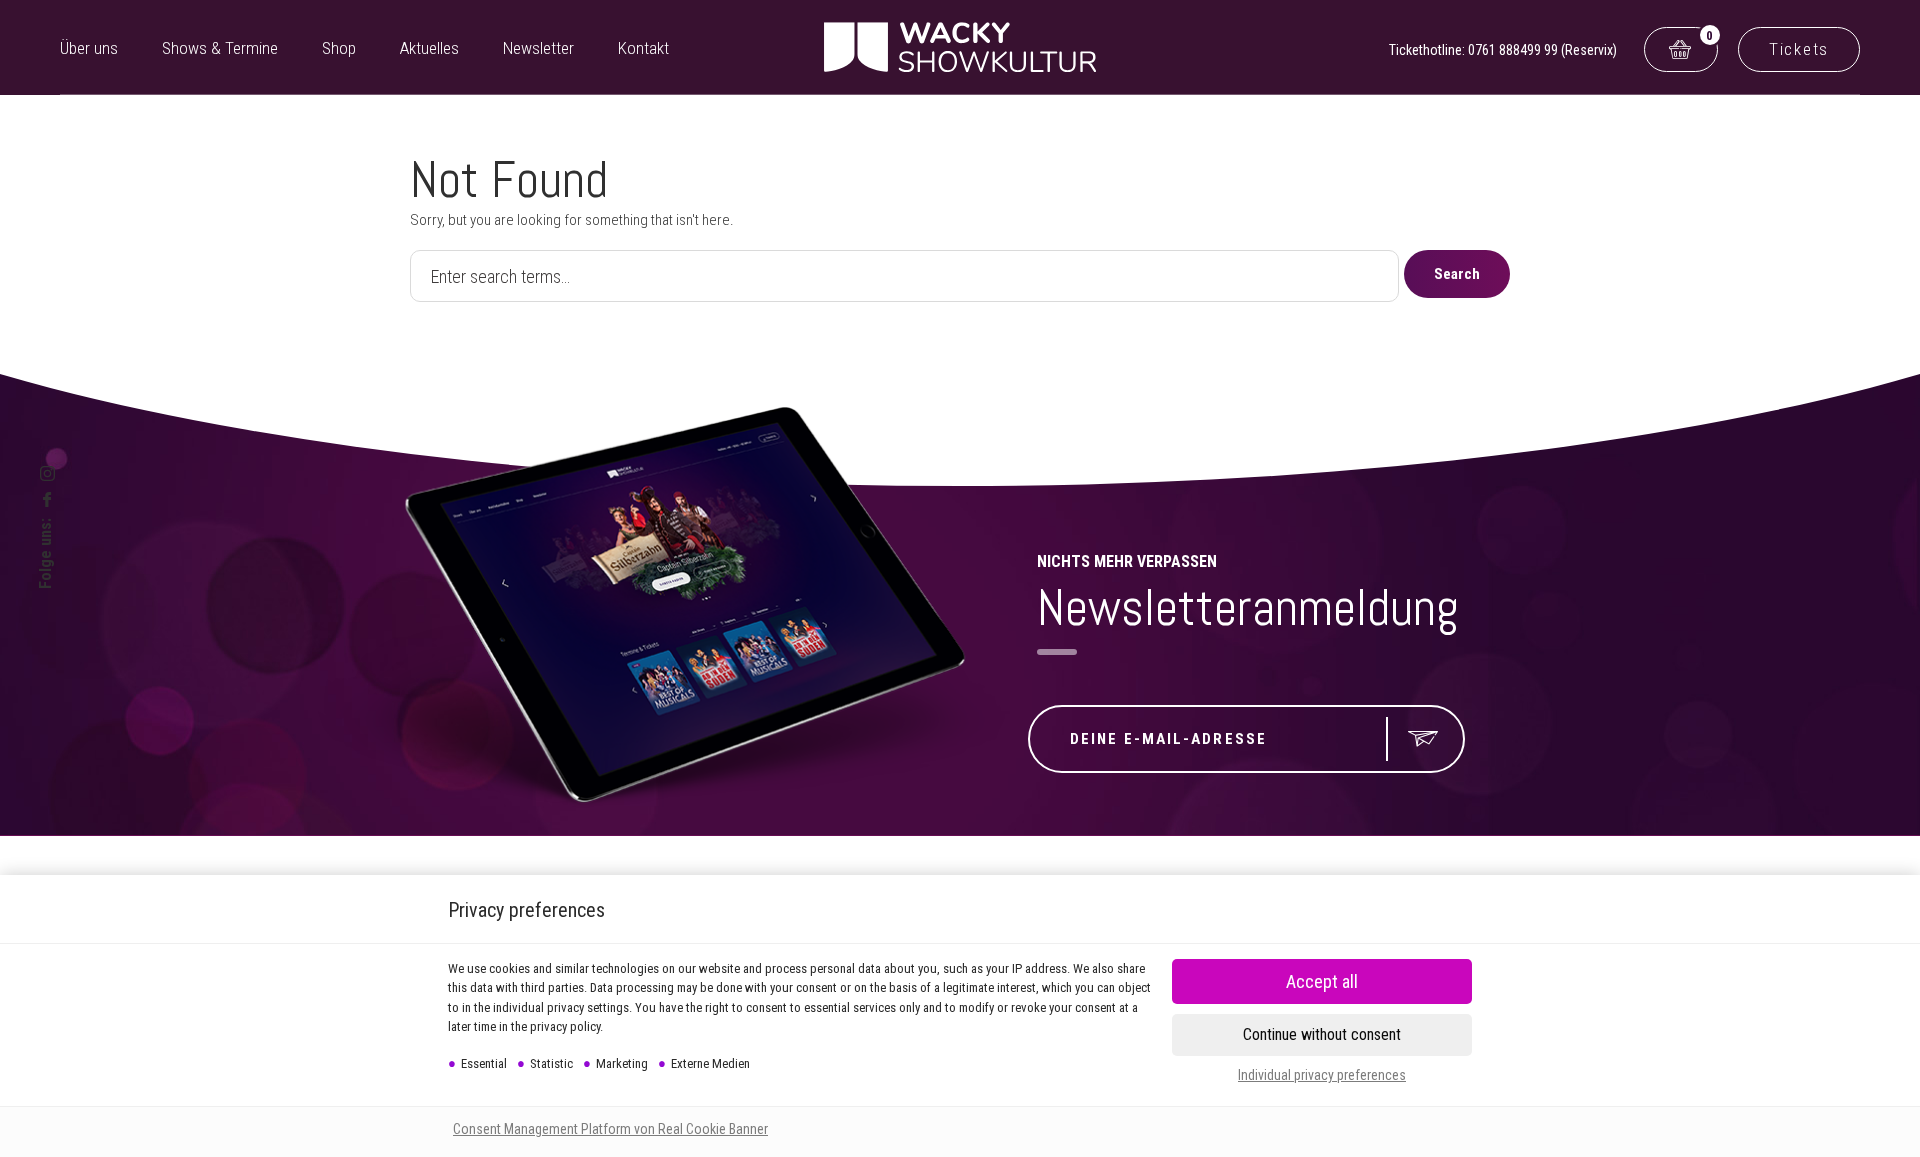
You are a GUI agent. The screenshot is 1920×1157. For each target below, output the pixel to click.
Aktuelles (429, 48)
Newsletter (538, 48)
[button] (1322, 1035)
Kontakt (643, 48)
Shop (339, 48)
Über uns (89, 48)
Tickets (1799, 49)
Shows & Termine (220, 48)
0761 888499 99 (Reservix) (1542, 50)
